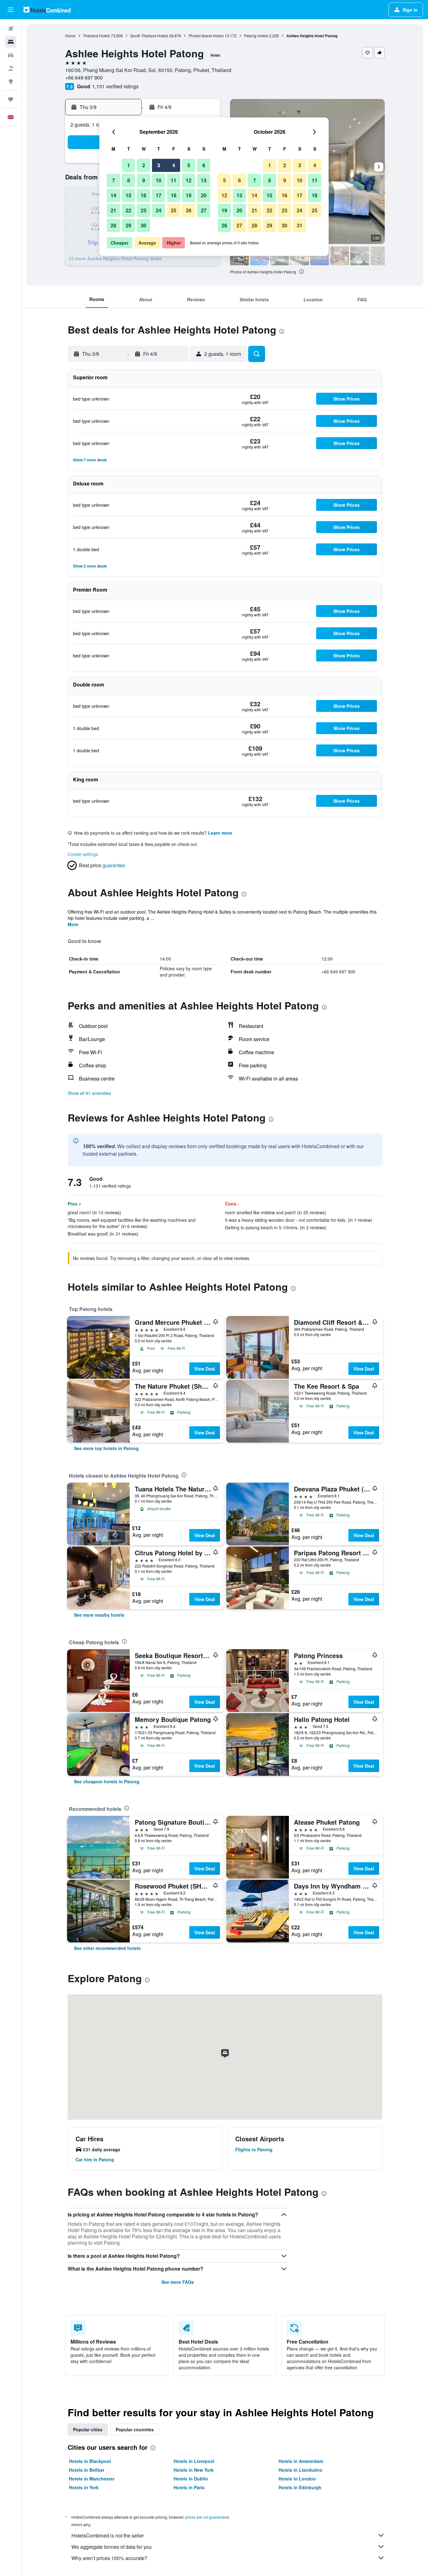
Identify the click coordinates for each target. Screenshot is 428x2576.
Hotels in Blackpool (90, 2461)
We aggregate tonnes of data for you (112, 2547)
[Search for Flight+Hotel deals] (11, 68)
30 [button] (144, 225)
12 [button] (189, 180)
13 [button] (204, 180)
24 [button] (159, 210)
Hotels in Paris (189, 2487)
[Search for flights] (11, 29)
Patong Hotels (256, 36)
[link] (106, 1448)
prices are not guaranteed (207, 2517)
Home (70, 36)
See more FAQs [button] (178, 2282)
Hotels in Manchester (92, 2479)
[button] (11, 10)
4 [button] (174, 165)
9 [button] (144, 180)
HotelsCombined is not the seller (108, 2535)
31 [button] (300, 225)
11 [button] (174, 180)
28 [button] (113, 225)
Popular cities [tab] (88, 2429)
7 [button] (114, 180)
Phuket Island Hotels (206, 36)
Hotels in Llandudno (300, 2470)
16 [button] (144, 195)
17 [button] (159, 195)
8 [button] (129, 180)
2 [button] (144, 165)
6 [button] (204, 165)
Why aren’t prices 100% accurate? (109, 2558)
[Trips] (11, 99)
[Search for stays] (11, 42)
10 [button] (159, 180)
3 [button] (159, 165)
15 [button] (128, 195)
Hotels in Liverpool (194, 2461)
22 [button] (128, 210)
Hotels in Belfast (87, 2470)
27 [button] (204, 210)
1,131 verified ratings (115, 86)
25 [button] (174, 210)
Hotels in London (297, 2479)
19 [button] (189, 195)
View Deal (205, 1369)
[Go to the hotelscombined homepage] (47, 10)
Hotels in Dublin (191, 2479)
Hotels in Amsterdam (301, 2461)
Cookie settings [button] (83, 854)
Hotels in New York (194, 2470)
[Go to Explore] (11, 81)
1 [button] (129, 165)
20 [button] (204, 195)
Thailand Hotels (97, 36)
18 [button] (174, 195)
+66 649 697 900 (84, 78)
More (73, 924)
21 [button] (113, 210)
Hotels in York (84, 2487)
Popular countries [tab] (135, 2429)
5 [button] (189, 165)
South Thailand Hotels (149, 36)
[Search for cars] (11, 55)
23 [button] (144, 210)
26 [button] (189, 210)
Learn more (220, 833)
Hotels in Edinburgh (300, 2487)
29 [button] (128, 225)
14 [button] (113, 195)
